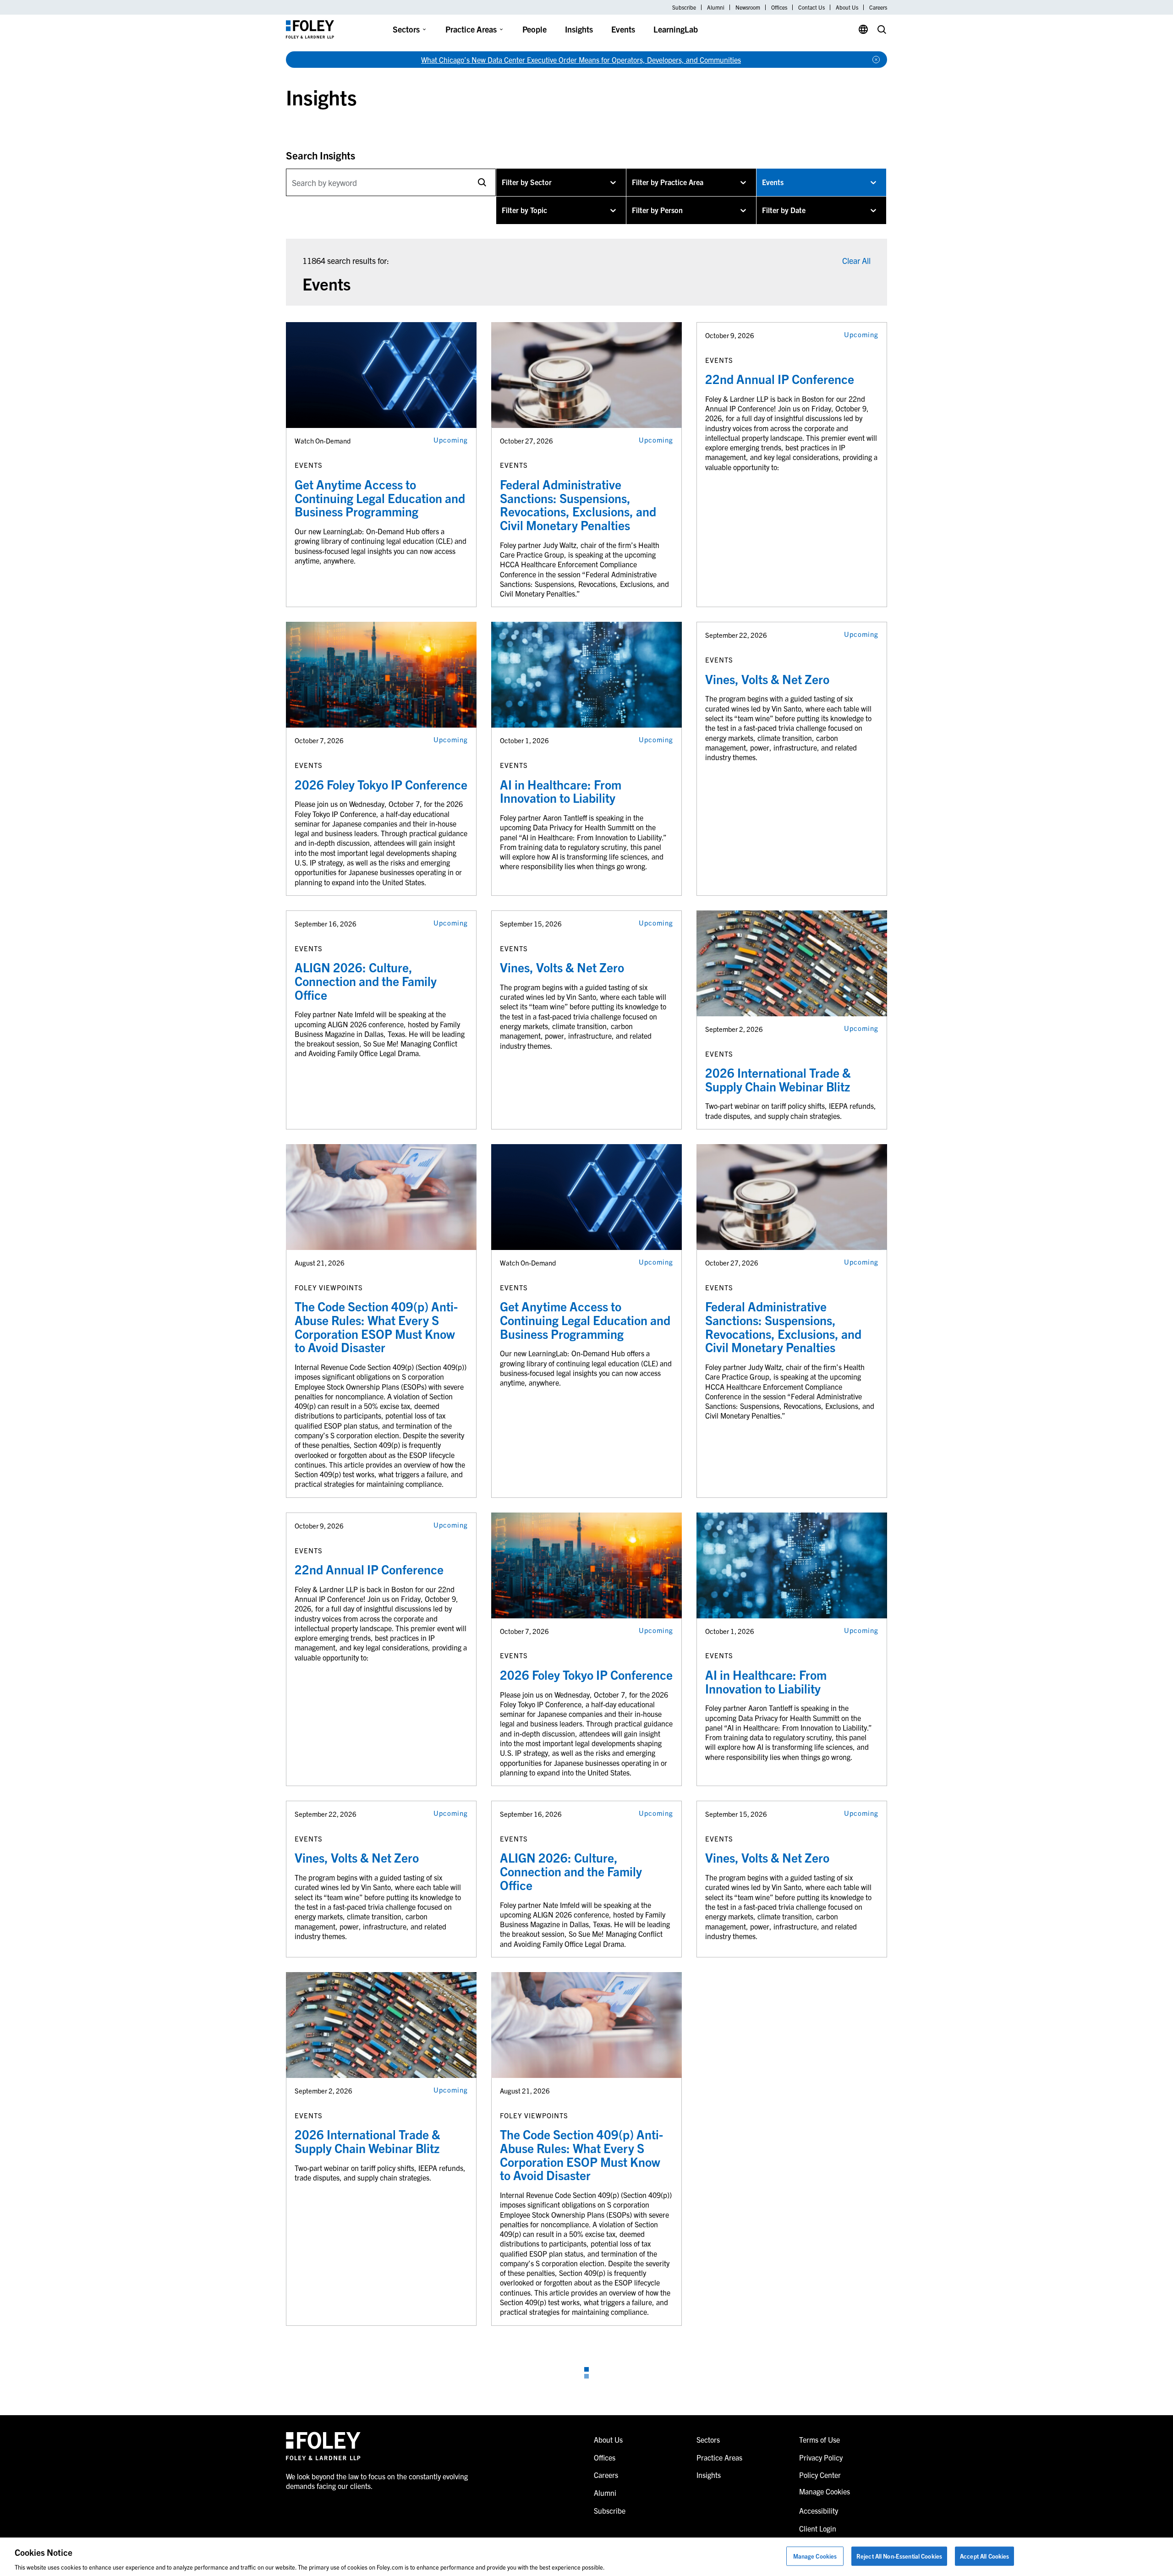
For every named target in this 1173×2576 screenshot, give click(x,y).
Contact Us (811, 7)
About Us (847, 7)
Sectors (406, 29)
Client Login (818, 2528)
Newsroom (748, 7)
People (534, 29)
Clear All (856, 260)
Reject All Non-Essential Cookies (899, 2556)
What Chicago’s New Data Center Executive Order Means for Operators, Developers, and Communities (581, 60)
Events (623, 29)
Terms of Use (819, 2439)
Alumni (716, 7)
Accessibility (819, 2510)
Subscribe (684, 7)
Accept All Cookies (984, 2556)
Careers (878, 7)
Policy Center (820, 2475)
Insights (579, 29)
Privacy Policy (821, 2457)
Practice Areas (471, 29)
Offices (779, 7)
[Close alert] (876, 60)
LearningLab (676, 29)
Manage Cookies (815, 2556)
